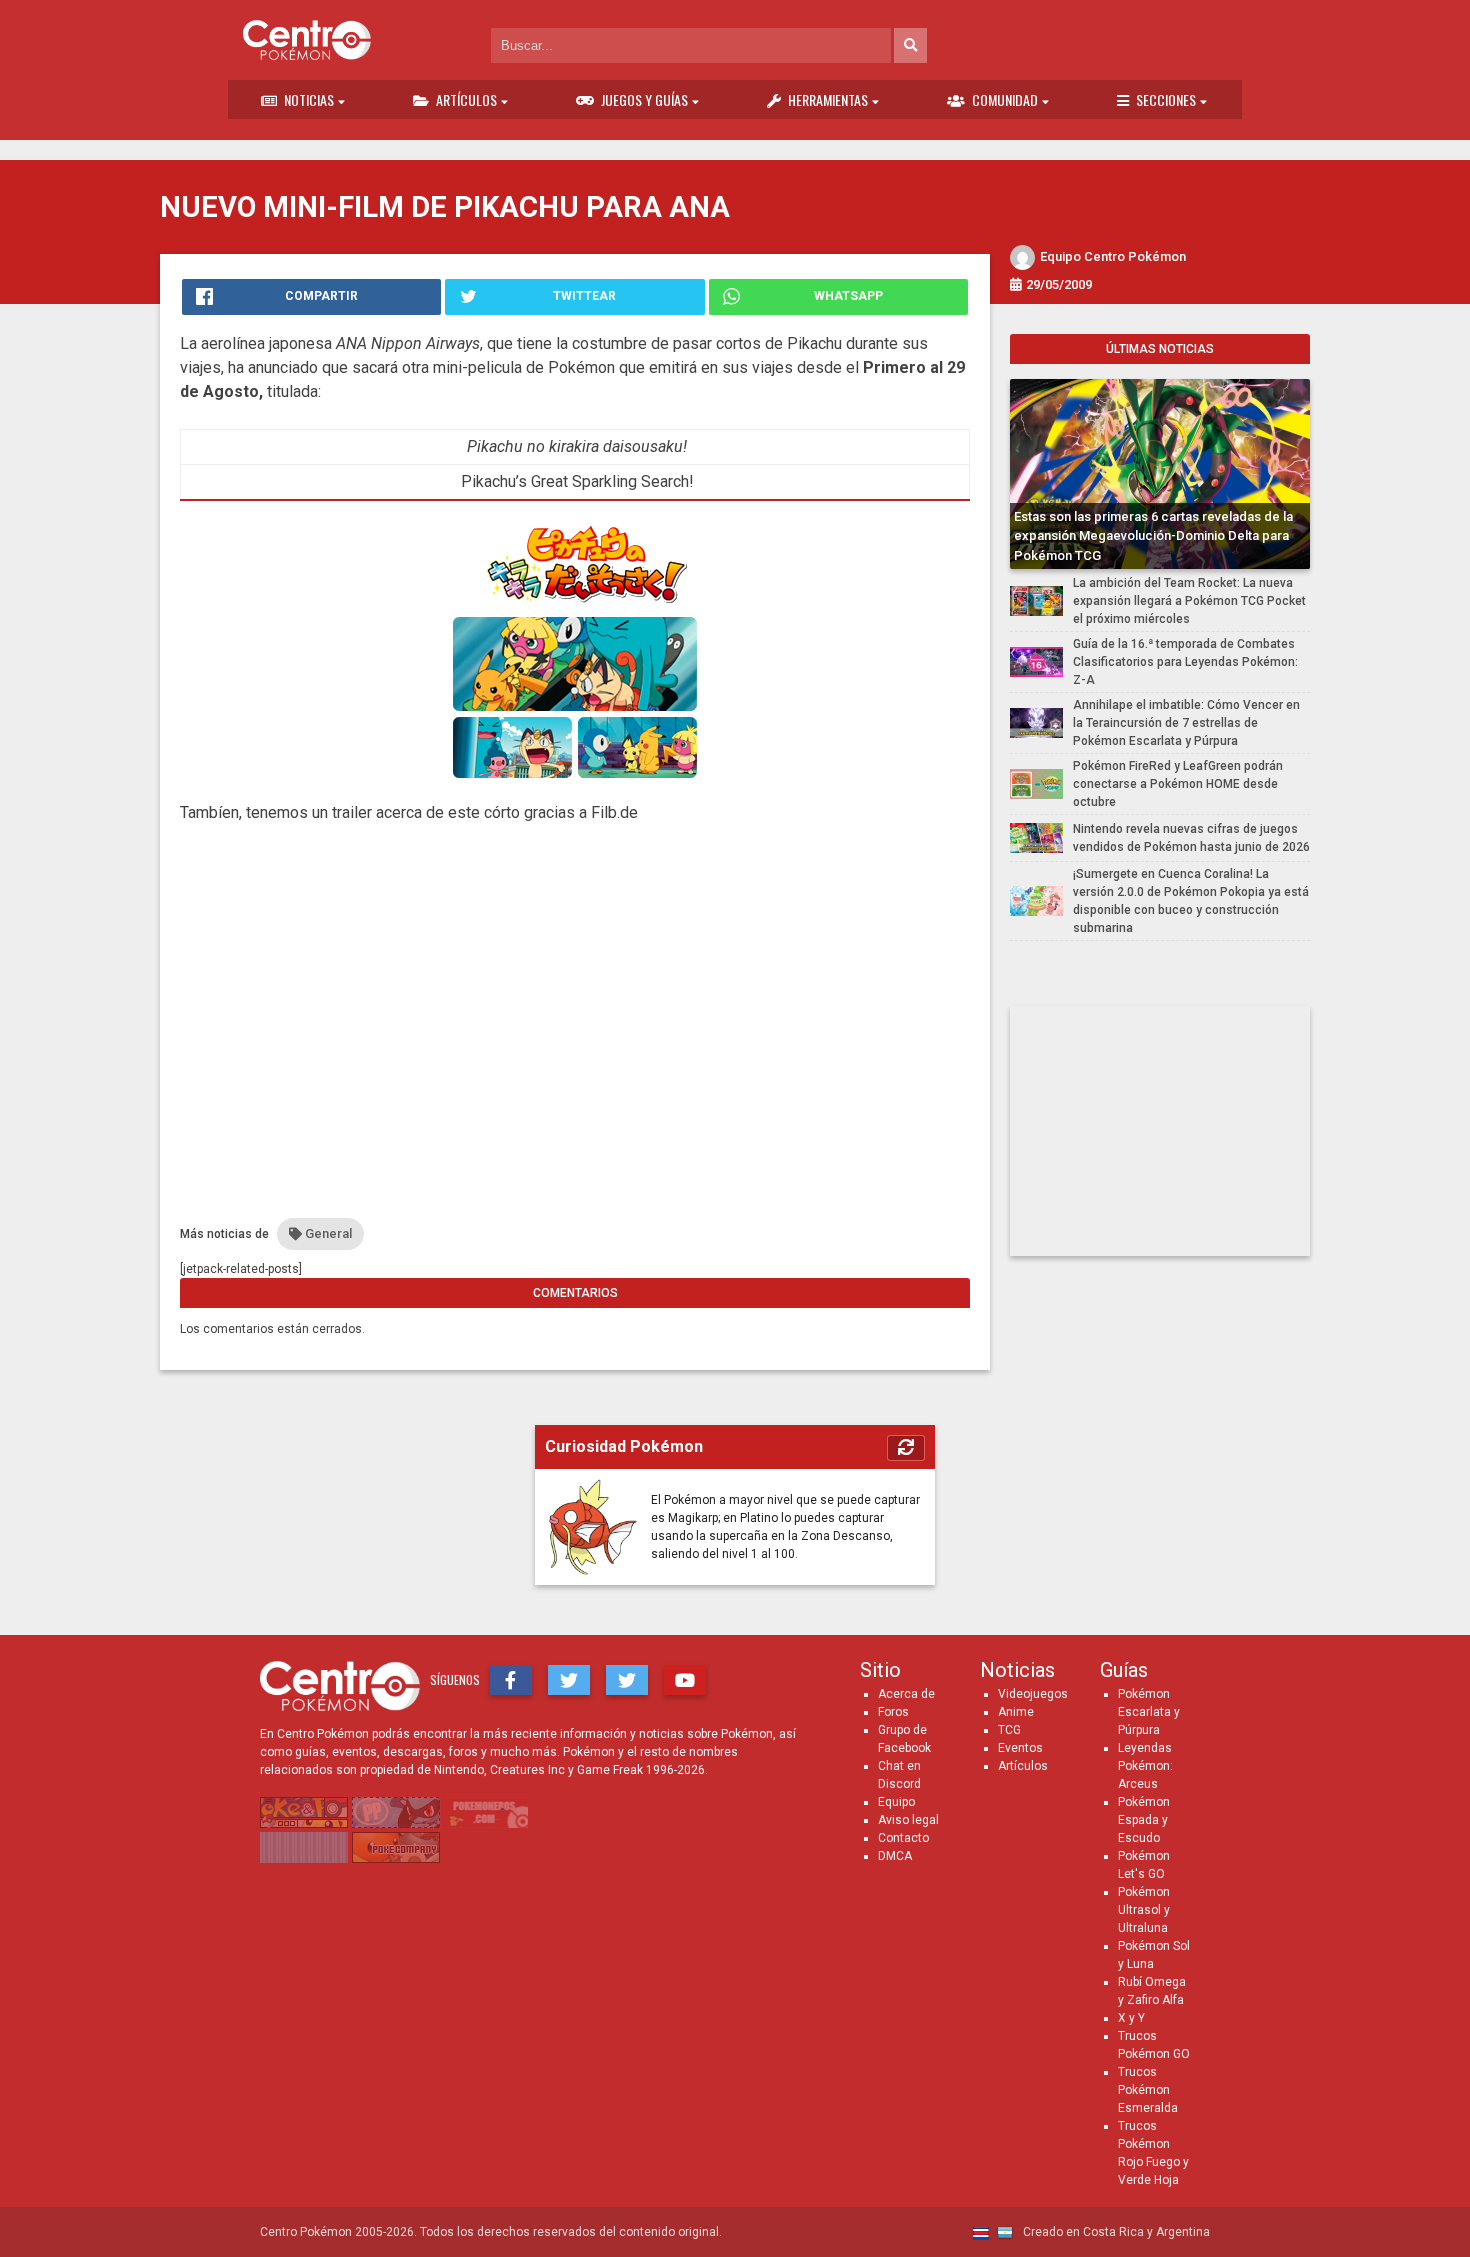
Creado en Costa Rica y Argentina (1115, 2232)
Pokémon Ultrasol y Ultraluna (1144, 1910)
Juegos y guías (644, 99)
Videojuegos (1033, 1694)
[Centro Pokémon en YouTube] (685, 1680)
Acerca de (906, 1694)
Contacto (903, 1838)
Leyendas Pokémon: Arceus (1145, 1766)
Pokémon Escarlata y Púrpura (1149, 1712)
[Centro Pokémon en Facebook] (511, 1680)
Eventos (1020, 1748)
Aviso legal (908, 1820)
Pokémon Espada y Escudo (1144, 1820)
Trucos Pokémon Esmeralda (1148, 2090)
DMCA (895, 1856)
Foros (893, 1712)
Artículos (466, 99)
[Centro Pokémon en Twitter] (569, 1680)
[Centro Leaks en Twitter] (627, 1680)
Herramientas (828, 99)
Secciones (1166, 99)
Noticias (309, 99)
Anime (1016, 1712)
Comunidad (1005, 99)
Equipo (896, 1802)
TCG (1009, 1730)
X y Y (1131, 2018)
